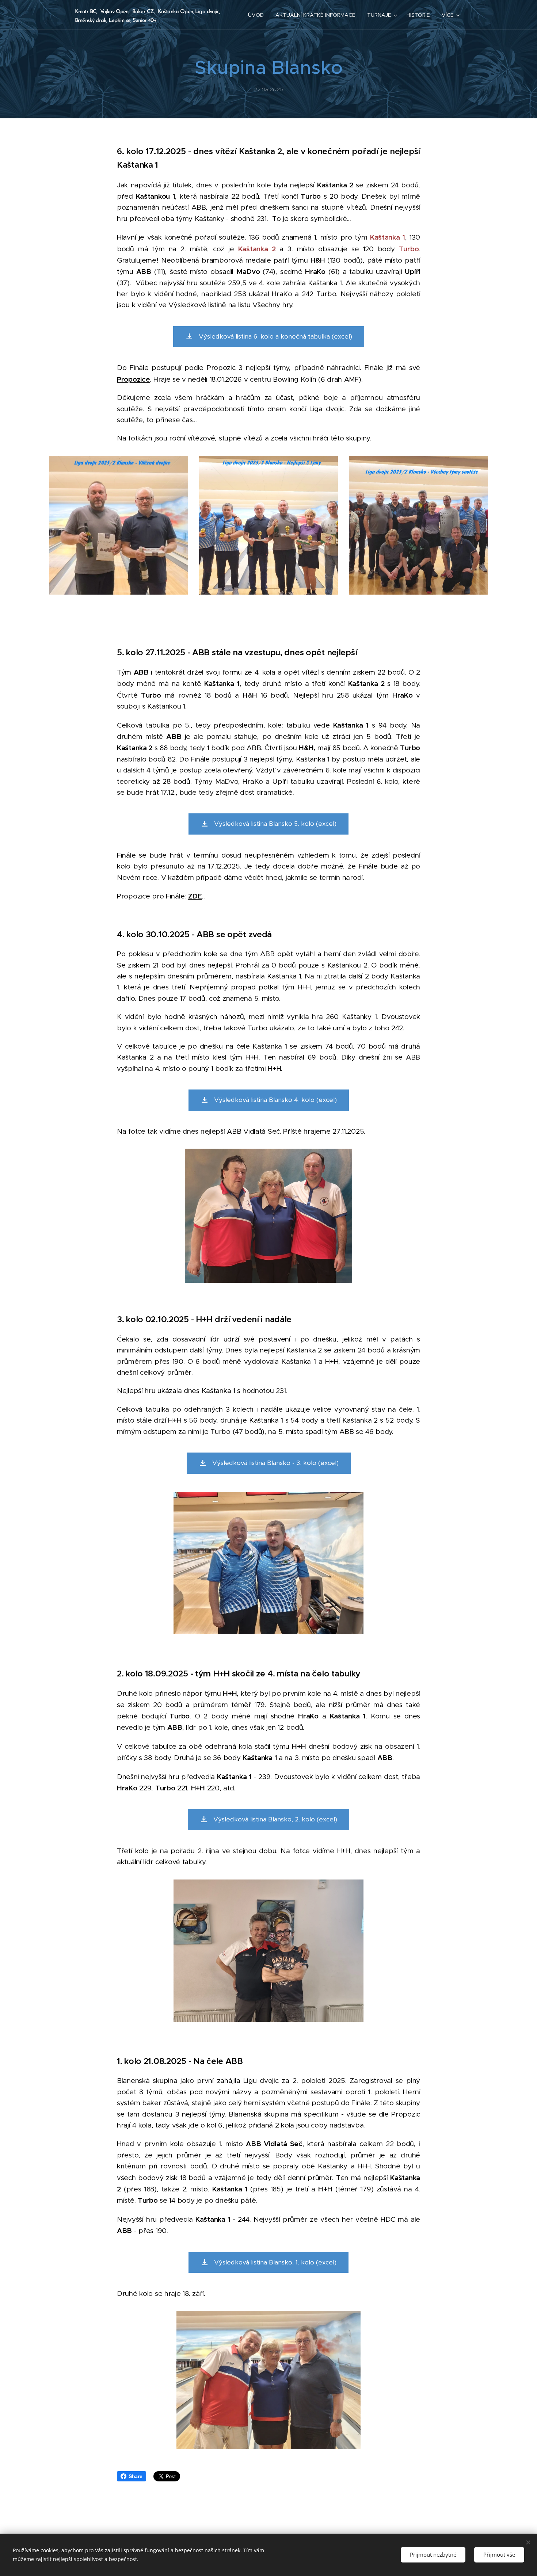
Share (136, 2476)
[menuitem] (258, 15)
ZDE (195, 896)
